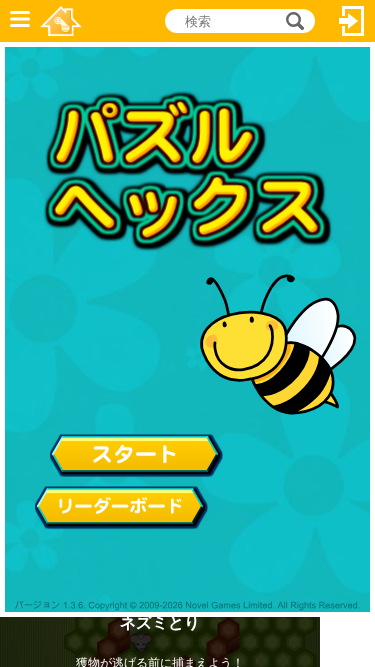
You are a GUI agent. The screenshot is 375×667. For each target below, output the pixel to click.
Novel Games (61, 21)
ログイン (352, 21)
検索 (292, 21)
